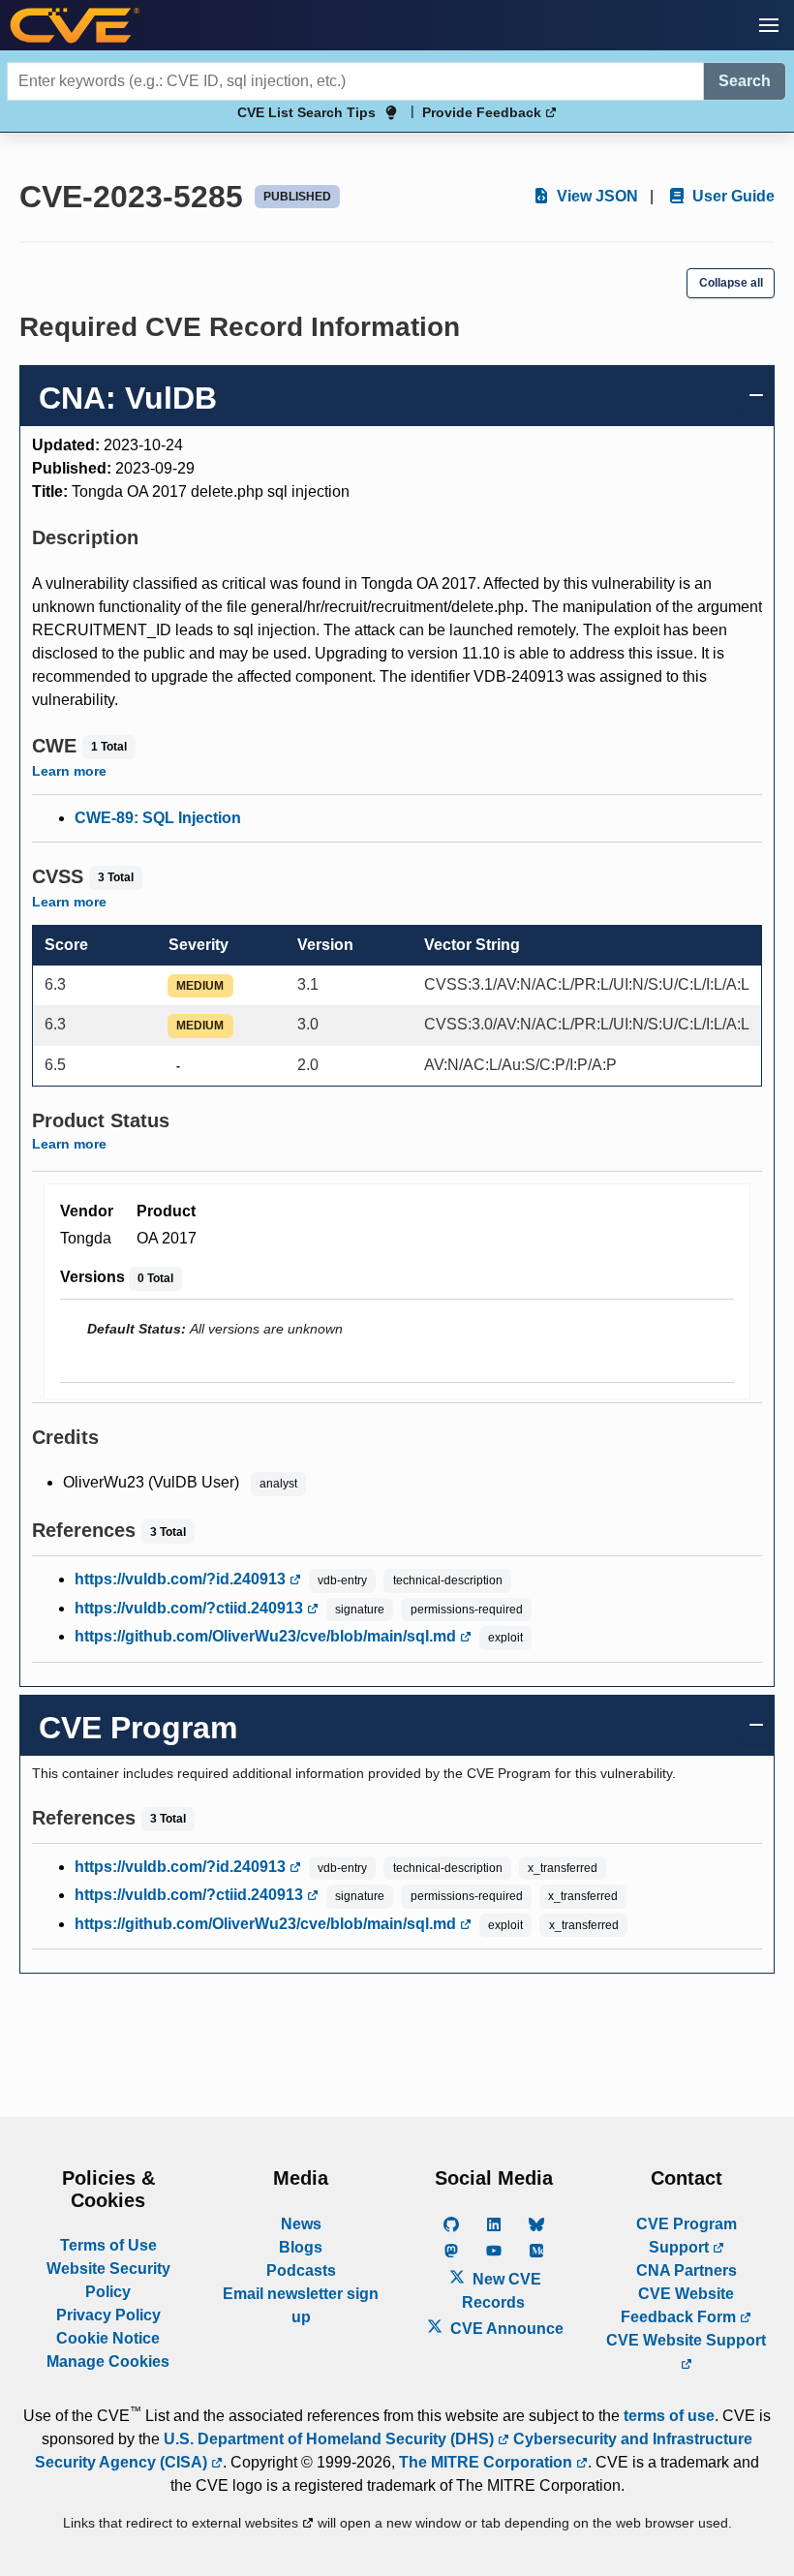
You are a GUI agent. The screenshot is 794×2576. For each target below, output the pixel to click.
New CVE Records (502, 2291)
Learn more (69, 771)
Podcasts (301, 2270)
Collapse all (731, 283)
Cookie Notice (108, 2338)
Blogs (301, 2247)
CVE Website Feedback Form (680, 2305)
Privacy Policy (108, 2315)
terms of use (669, 2416)
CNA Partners (687, 2270)
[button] (769, 25)
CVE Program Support (687, 2236)
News (301, 2224)
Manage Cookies (108, 2361)
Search (745, 81)
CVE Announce (505, 2329)
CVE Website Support (686, 2340)
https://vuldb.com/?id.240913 (182, 1579)
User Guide (732, 196)
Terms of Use (108, 2245)
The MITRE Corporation (488, 2462)
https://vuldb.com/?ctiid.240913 (191, 1608)
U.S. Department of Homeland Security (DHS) (331, 2439)
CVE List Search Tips (306, 112)
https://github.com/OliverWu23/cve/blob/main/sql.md (267, 1636)
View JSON (595, 196)
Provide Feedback (484, 112)
